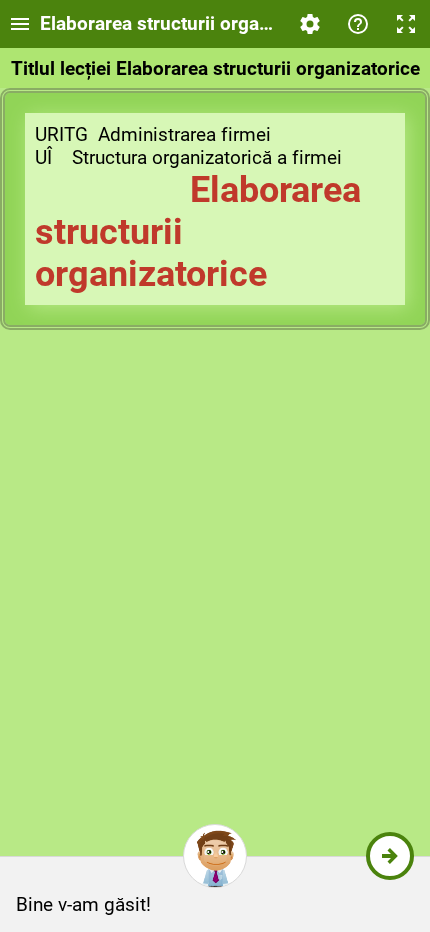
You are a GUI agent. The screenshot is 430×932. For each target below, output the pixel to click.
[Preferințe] (310, 24)
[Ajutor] (358, 24)
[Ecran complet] (406, 24)
